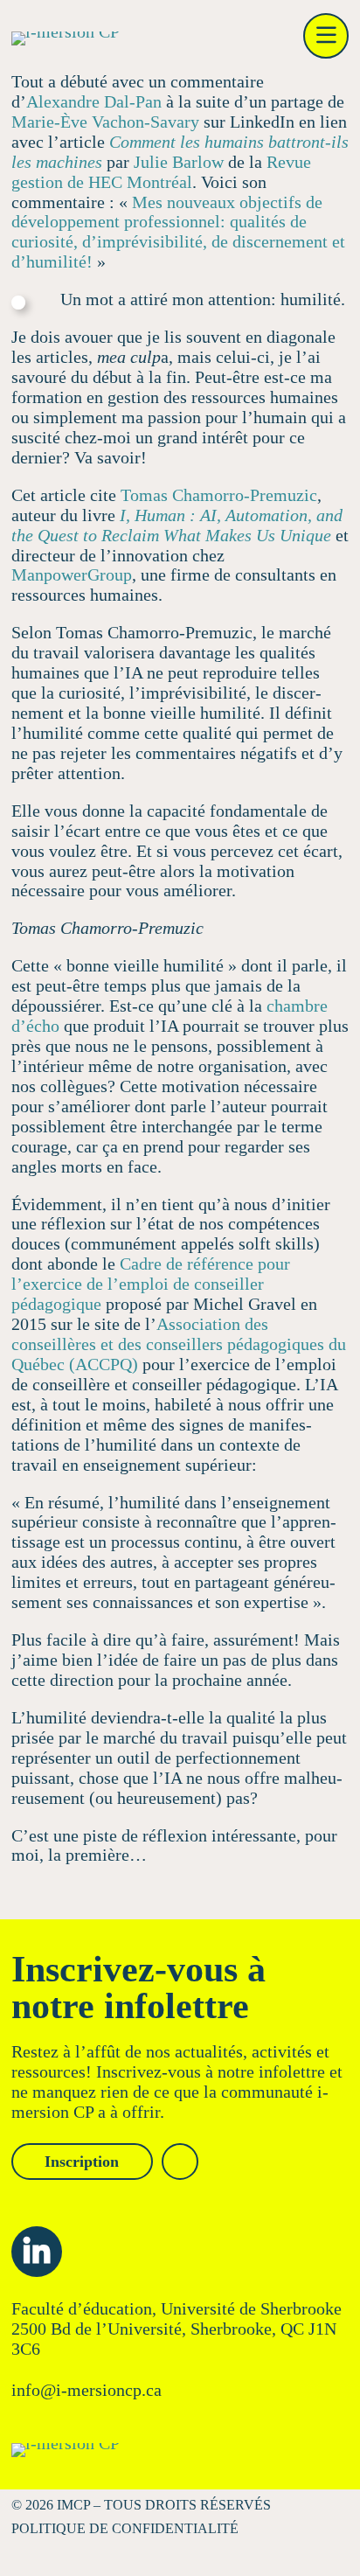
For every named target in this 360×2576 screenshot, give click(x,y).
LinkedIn (37, 2252)
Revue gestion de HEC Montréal (161, 172)
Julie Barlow (179, 162)
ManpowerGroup (72, 574)
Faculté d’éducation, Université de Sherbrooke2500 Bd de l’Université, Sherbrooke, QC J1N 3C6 (177, 2329)
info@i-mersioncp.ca (87, 2390)
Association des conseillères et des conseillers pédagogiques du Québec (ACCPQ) (179, 1344)
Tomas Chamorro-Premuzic (219, 495)
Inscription (82, 2162)
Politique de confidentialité (125, 2528)
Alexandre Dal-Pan (94, 101)
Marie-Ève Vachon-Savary (105, 122)
